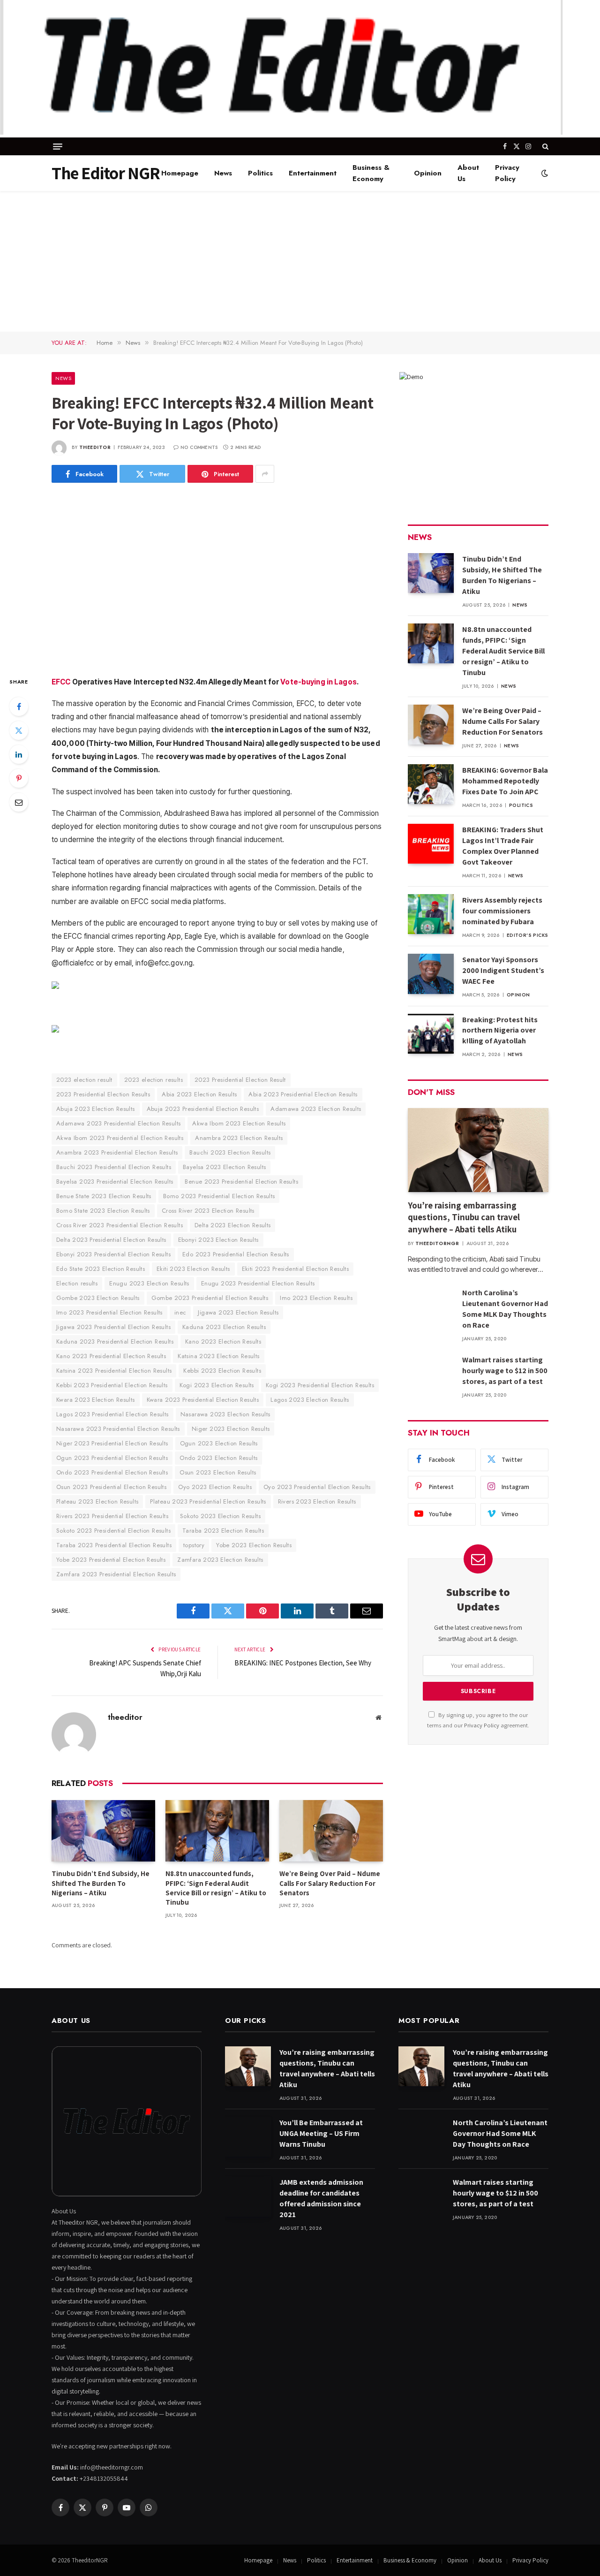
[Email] (19, 802)
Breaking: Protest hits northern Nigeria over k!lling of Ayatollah (500, 1030)
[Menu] (58, 147)
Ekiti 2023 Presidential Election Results (296, 1269)
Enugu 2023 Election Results (149, 1283)
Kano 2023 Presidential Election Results (111, 1356)
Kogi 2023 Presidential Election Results (320, 1385)
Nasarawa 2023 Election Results (225, 1414)
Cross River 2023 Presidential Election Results (120, 1225)
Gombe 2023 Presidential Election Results (210, 1298)
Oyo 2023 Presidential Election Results (317, 1487)
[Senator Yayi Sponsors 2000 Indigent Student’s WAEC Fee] (431, 974)
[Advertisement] (300, 261)
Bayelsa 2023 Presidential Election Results (115, 1182)
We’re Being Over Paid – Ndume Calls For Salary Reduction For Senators (330, 1883)
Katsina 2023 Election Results (218, 1356)
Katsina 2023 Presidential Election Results (114, 1371)
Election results (77, 1283)
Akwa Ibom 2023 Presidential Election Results (120, 1138)
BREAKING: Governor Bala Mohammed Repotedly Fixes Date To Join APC (505, 781)
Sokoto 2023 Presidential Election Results (113, 1531)
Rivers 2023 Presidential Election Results (112, 1516)
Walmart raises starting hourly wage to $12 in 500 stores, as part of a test (505, 1371)
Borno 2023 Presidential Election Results (219, 1196)
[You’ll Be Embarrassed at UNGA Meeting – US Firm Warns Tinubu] (248, 2137)
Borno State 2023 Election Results (103, 1211)
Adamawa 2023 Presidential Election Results (118, 1123)
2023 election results (154, 1080)
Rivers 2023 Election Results (317, 1501)
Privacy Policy (507, 173)
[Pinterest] (19, 778)
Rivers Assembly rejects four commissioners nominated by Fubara (502, 911)
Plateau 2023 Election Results (97, 1501)
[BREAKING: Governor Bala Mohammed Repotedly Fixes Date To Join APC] (431, 784)
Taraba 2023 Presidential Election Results (114, 1545)
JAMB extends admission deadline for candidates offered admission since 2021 (321, 2198)
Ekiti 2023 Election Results (193, 1269)
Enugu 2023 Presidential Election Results (258, 1283)
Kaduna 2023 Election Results (224, 1327)
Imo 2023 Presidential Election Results (109, 1312)
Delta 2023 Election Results (233, 1225)
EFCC (61, 682)
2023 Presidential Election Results (103, 1094)
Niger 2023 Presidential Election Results (112, 1443)
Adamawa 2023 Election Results (316, 1109)
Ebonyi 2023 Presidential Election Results (113, 1254)
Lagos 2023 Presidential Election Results (112, 1414)
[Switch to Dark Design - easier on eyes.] (544, 173)
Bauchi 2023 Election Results (230, 1152)
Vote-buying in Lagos (318, 682)
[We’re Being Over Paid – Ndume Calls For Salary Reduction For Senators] (331, 1831)
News (223, 173)
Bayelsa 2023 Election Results (224, 1167)
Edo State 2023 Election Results (101, 1269)
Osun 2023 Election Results (218, 1472)
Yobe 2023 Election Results (254, 1545)
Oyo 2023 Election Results (215, 1487)
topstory (194, 1545)
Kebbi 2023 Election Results (222, 1371)
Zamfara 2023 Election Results (220, 1560)
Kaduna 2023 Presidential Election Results (115, 1341)
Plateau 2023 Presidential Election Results (208, 1501)
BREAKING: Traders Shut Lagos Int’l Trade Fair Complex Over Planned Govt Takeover (503, 846)
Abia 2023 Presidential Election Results (303, 1094)
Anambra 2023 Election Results (239, 1138)
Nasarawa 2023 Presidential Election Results (118, 1429)
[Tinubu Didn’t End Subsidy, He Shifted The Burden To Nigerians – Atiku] (103, 1831)
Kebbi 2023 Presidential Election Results (112, 1385)
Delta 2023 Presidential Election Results (111, 1240)
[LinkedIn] (19, 754)
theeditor (95, 447)
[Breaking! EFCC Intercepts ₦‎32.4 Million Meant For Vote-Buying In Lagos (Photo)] (217, 578)
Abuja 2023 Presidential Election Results (203, 1109)
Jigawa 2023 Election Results (238, 1312)
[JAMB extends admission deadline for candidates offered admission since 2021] (248, 2196)
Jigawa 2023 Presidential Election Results (113, 1327)
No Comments (199, 447)
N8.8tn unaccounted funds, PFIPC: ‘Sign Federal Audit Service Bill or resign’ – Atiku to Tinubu (216, 1888)
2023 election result (84, 1080)
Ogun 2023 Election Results (219, 1443)
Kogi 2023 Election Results (217, 1385)
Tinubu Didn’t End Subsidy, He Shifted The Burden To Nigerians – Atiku (101, 1883)
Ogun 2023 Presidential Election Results (112, 1458)
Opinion (428, 173)
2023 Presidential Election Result (240, 1080)
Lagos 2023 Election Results (310, 1400)
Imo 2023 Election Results (316, 1298)
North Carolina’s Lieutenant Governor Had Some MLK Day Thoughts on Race (505, 1309)
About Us (468, 173)
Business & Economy (371, 173)
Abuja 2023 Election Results (96, 1109)
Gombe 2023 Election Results (98, 1298)
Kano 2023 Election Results (223, 1341)
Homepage (180, 173)
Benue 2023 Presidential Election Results (241, 1182)
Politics (260, 173)
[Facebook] (19, 707)
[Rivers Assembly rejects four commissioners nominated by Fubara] (431, 914)
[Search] (544, 146)
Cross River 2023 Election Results (208, 1211)
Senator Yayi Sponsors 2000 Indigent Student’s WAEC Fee (503, 970)
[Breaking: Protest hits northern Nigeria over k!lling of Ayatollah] (431, 1034)
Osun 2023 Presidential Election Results (111, 1487)
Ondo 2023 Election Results (218, 1458)
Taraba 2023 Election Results (223, 1531)
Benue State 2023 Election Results (104, 1196)
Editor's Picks (528, 935)
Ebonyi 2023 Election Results (218, 1240)
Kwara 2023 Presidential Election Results (203, 1400)
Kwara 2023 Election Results (96, 1400)
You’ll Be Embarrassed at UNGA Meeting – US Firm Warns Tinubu (321, 2133)
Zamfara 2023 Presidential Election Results (116, 1574)
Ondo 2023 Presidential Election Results (112, 1472)
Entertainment (313, 173)
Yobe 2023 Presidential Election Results (111, 1560)
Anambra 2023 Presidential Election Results (117, 1152)
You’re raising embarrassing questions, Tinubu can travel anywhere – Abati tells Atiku (464, 1217)
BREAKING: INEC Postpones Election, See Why (303, 1663)
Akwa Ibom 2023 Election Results (239, 1123)
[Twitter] (19, 730)
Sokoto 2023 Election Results (220, 1516)
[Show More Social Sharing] (265, 474)
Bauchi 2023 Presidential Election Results (114, 1167)
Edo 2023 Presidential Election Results (236, 1254)
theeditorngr (437, 1243)
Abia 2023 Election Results (199, 1094)
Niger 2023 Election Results (231, 1429)
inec (180, 1312)
